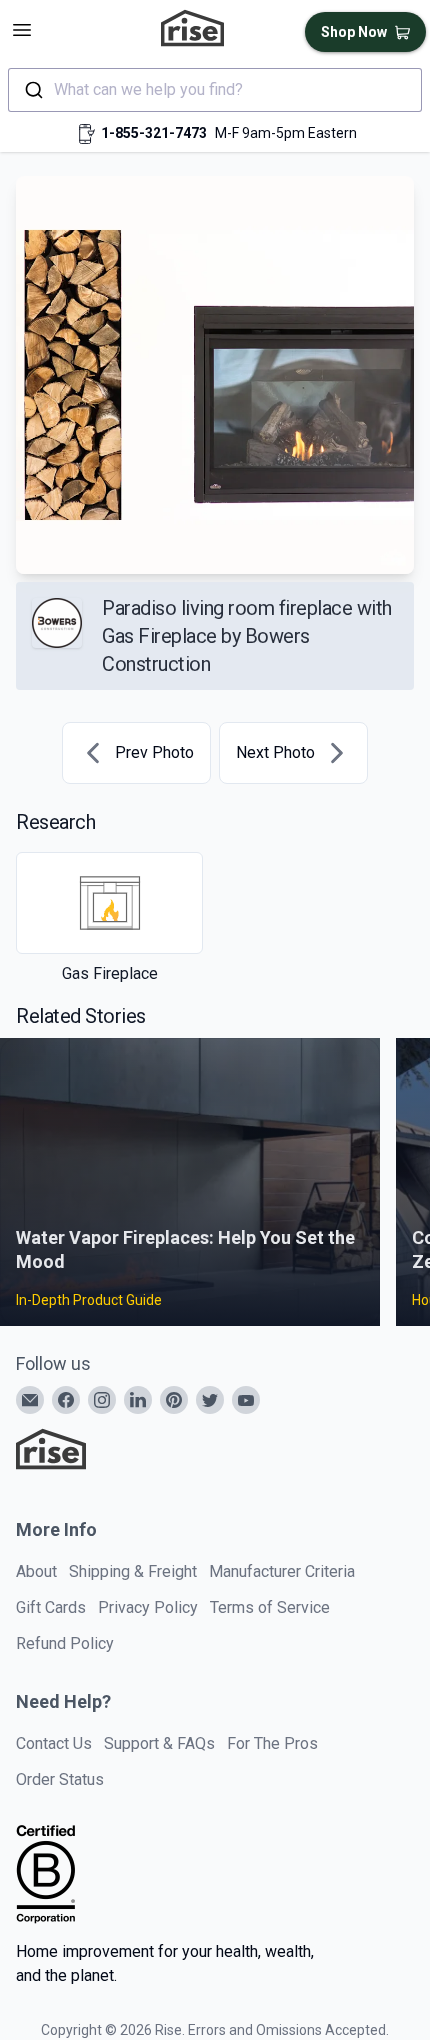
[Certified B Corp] (46, 1874)
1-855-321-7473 (154, 133)
